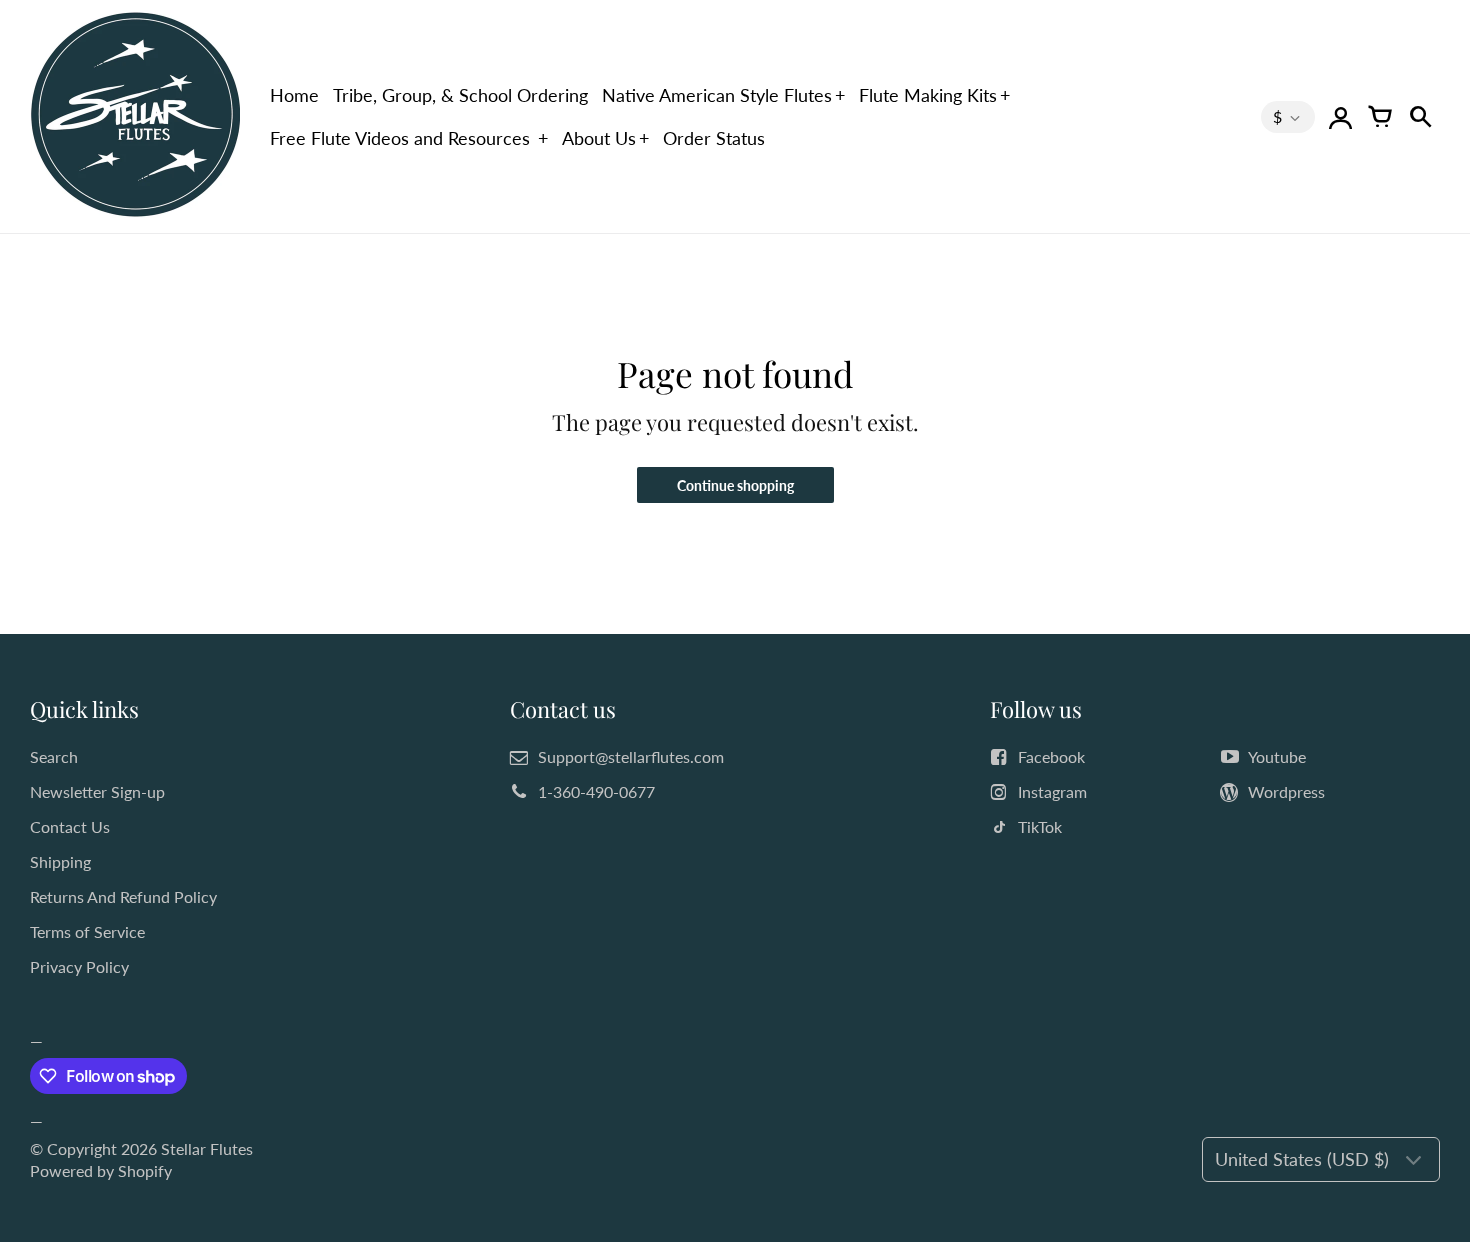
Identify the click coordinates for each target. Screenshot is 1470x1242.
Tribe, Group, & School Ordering (460, 95)
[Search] (1420, 117)
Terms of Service (87, 931)
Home (294, 95)
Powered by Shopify (101, 1170)
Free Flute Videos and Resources (402, 138)
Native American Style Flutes (717, 95)
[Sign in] (1340, 117)
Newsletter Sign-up (97, 791)
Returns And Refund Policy (123, 896)
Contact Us (70, 826)
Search (54, 756)
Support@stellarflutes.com (631, 756)
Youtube (1277, 756)
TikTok (1040, 826)
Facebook (1051, 756)
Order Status (714, 138)
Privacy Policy (79, 966)
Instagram (1052, 791)
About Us (599, 138)
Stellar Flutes (207, 1148)
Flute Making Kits (928, 95)
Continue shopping (735, 485)
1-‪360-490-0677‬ (596, 791)
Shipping (60, 861)
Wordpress (1286, 791)
